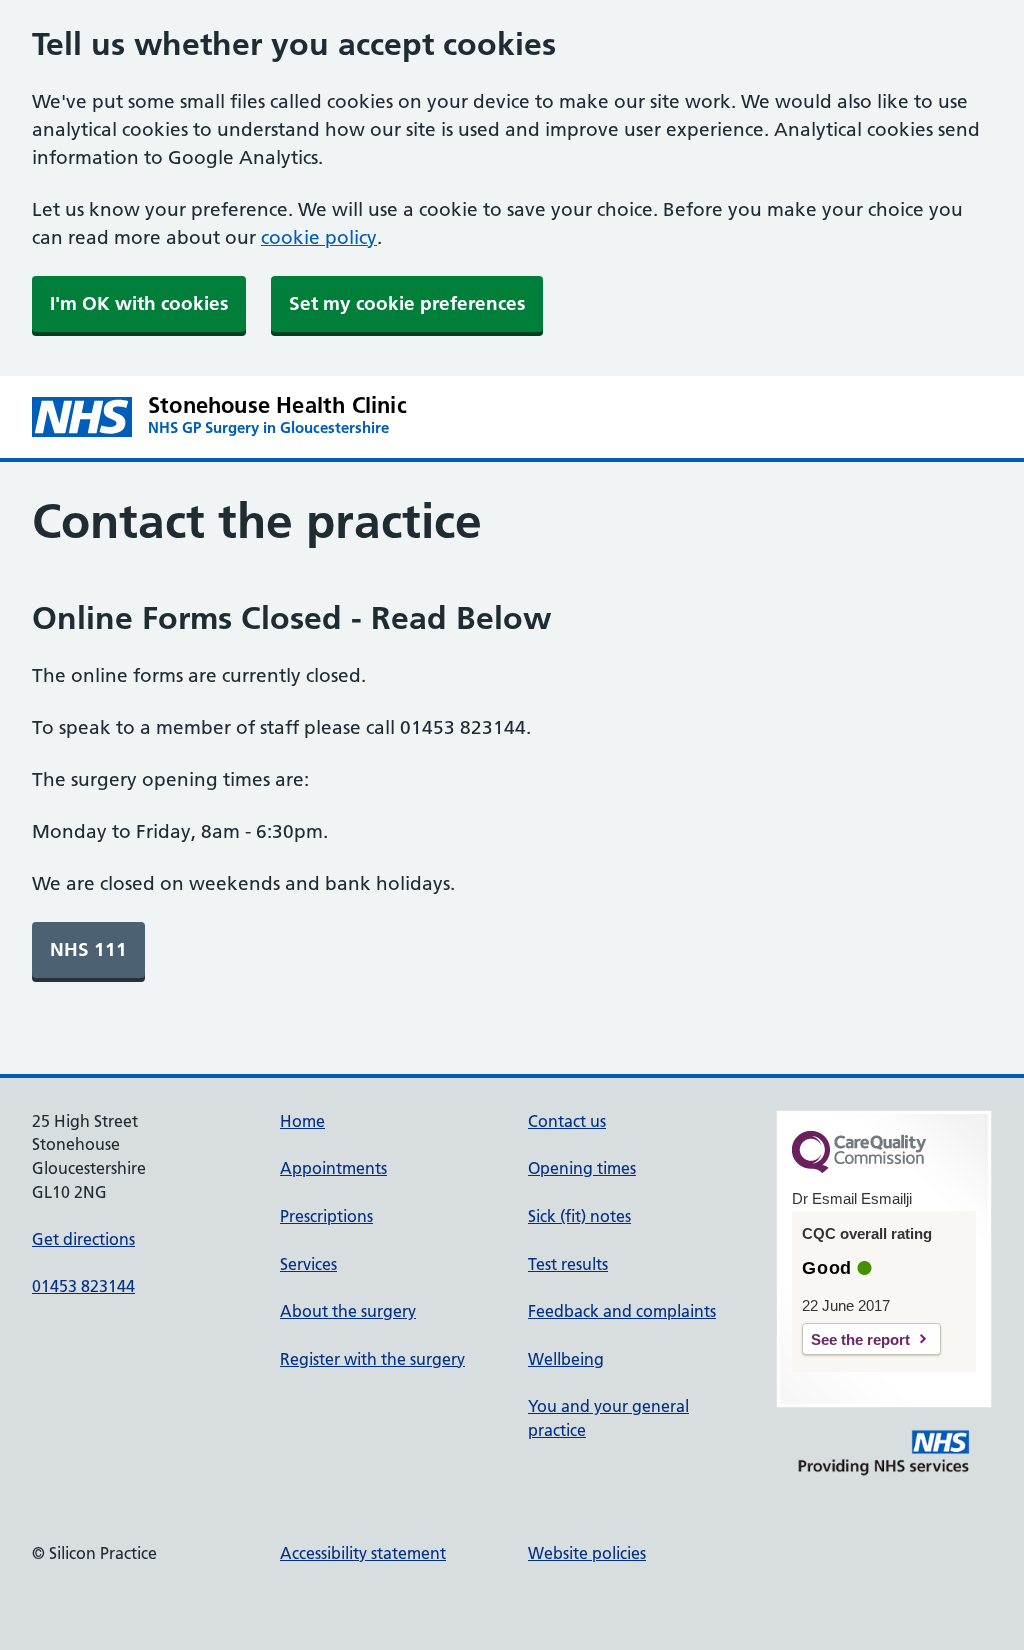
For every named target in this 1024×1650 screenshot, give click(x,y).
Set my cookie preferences (407, 303)
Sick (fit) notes (579, 1216)
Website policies (587, 1553)
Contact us (567, 1121)
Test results (568, 1264)
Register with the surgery (372, 1359)
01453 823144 (83, 1286)
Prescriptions (326, 1216)
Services (308, 1264)
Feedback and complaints (622, 1311)
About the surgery (348, 1311)
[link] (88, 950)
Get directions (83, 1239)
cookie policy (319, 237)
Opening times (582, 1168)
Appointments (333, 1168)
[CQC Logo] (859, 1168)
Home (302, 1121)
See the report (860, 1339)
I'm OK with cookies (139, 303)
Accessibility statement (363, 1553)
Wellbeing (566, 1359)
